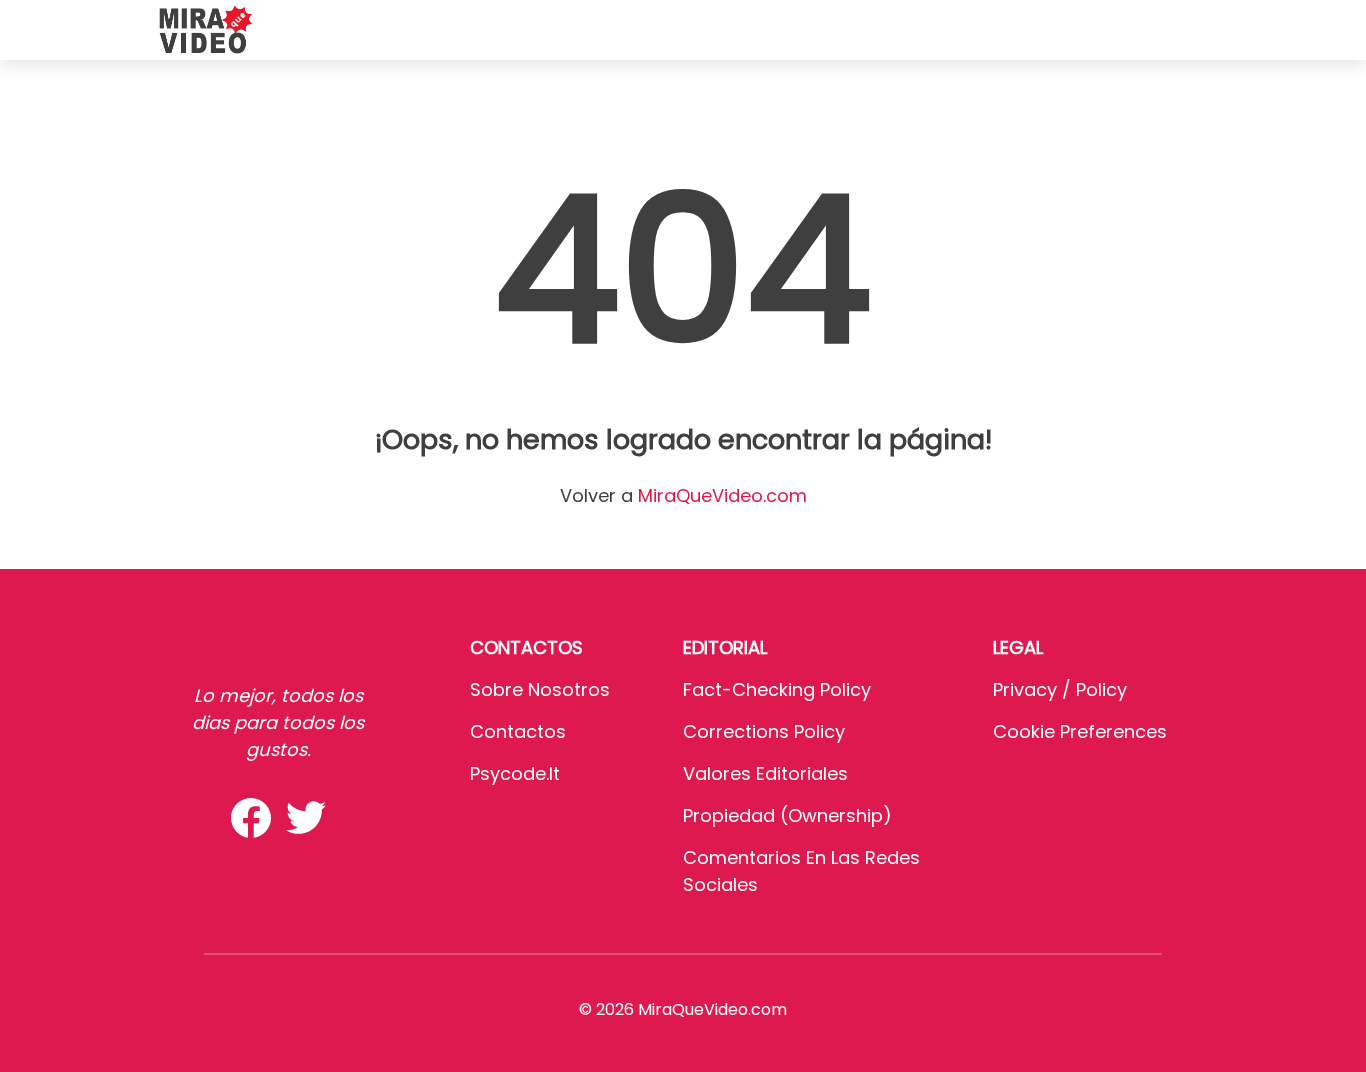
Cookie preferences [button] (1080, 731)
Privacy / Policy (1060, 689)
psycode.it (515, 773)
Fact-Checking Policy (777, 689)
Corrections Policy (764, 731)
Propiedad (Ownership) (787, 815)
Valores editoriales (765, 773)
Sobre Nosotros (540, 689)
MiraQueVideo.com (722, 495)
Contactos (518, 731)
